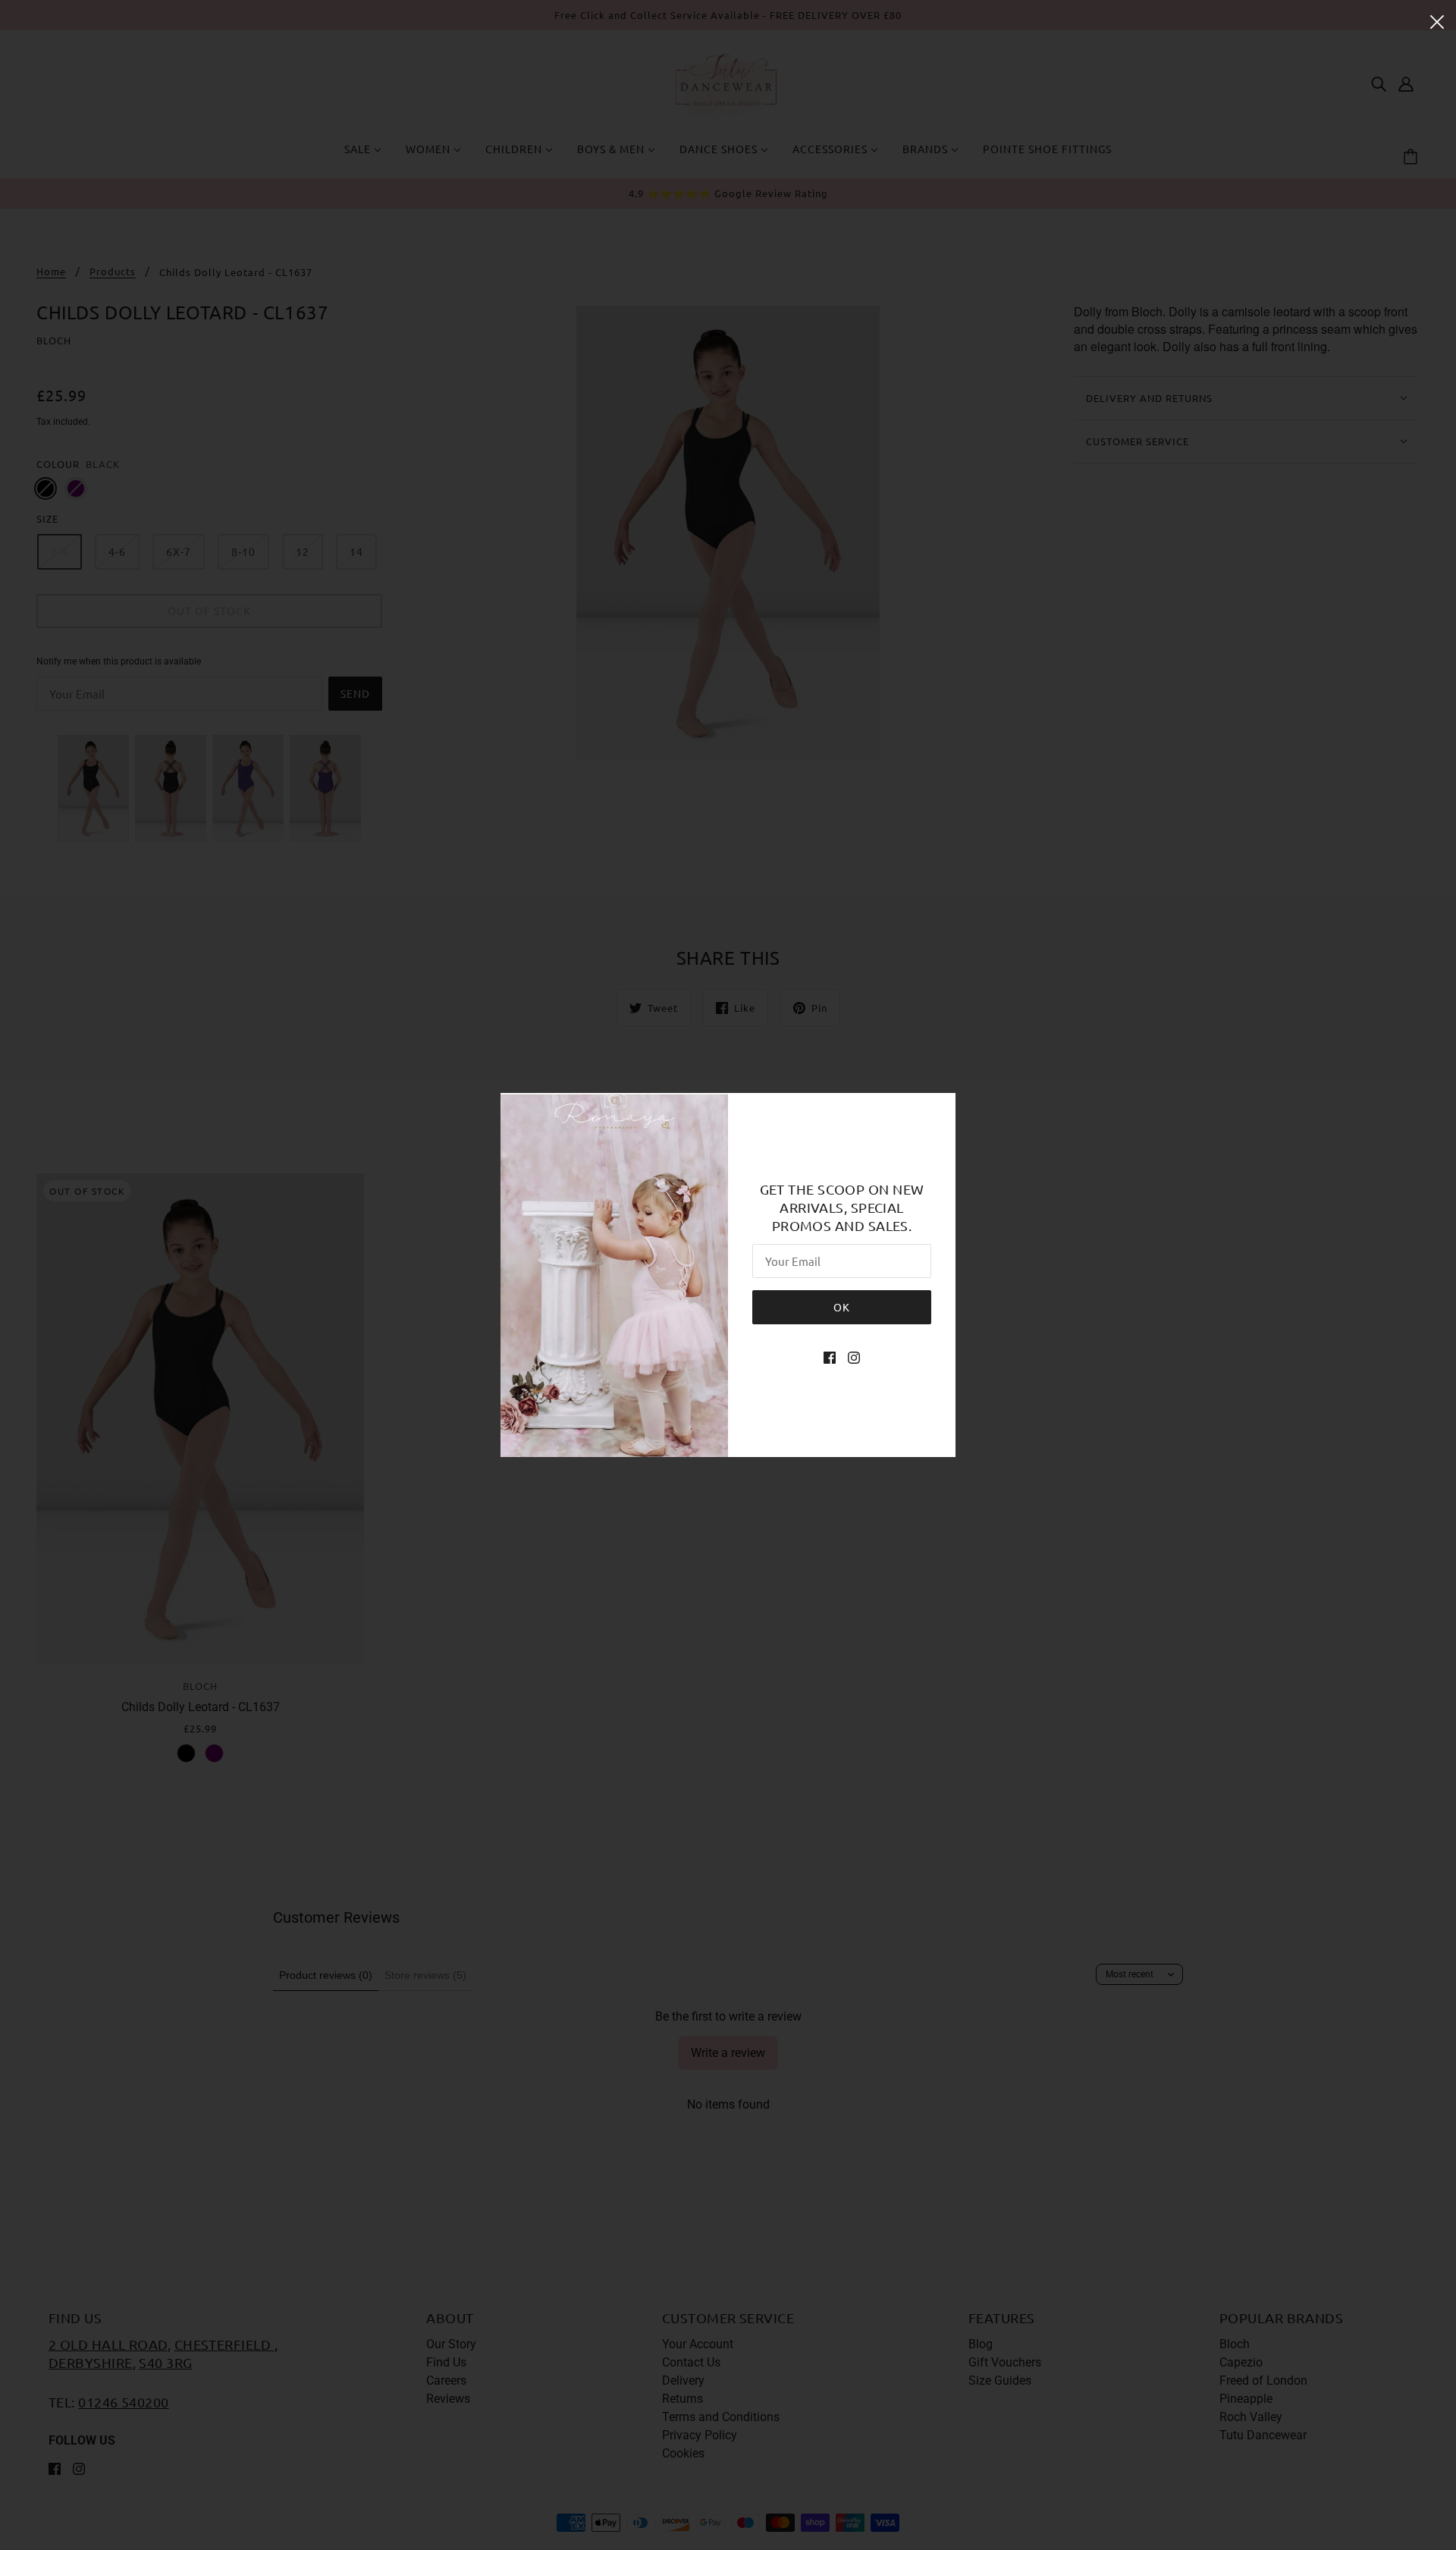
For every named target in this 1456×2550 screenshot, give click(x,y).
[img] (830, 1358)
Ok (842, 1307)
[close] (1437, 20)
